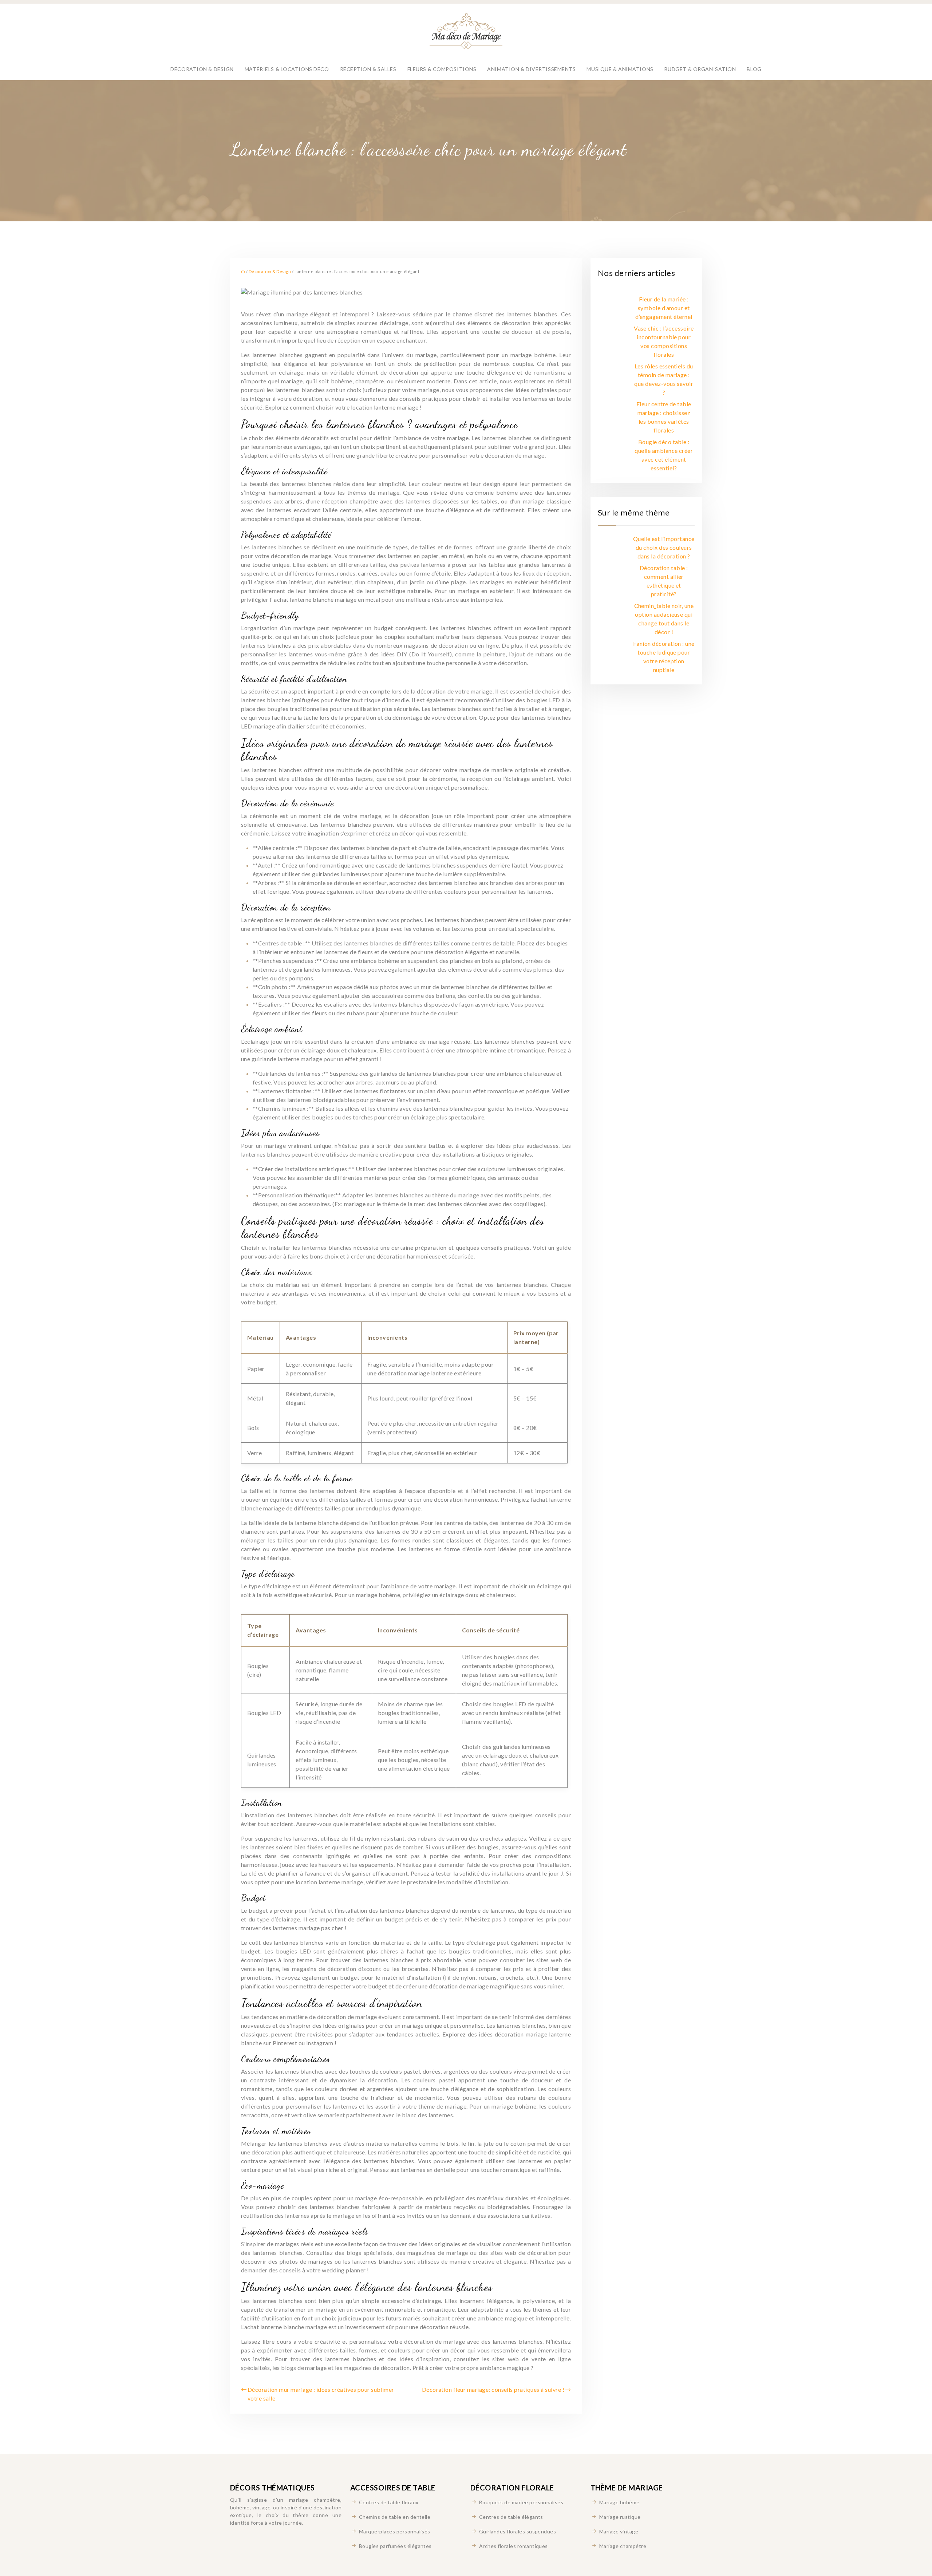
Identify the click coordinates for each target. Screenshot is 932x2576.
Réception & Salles (368, 69)
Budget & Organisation (700, 69)
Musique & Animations (620, 69)
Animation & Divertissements (531, 69)
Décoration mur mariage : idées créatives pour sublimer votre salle (321, 2394)
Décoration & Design (202, 69)
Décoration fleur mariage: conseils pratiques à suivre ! (493, 2389)
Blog (754, 69)
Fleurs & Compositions (442, 69)
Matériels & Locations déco (287, 69)
